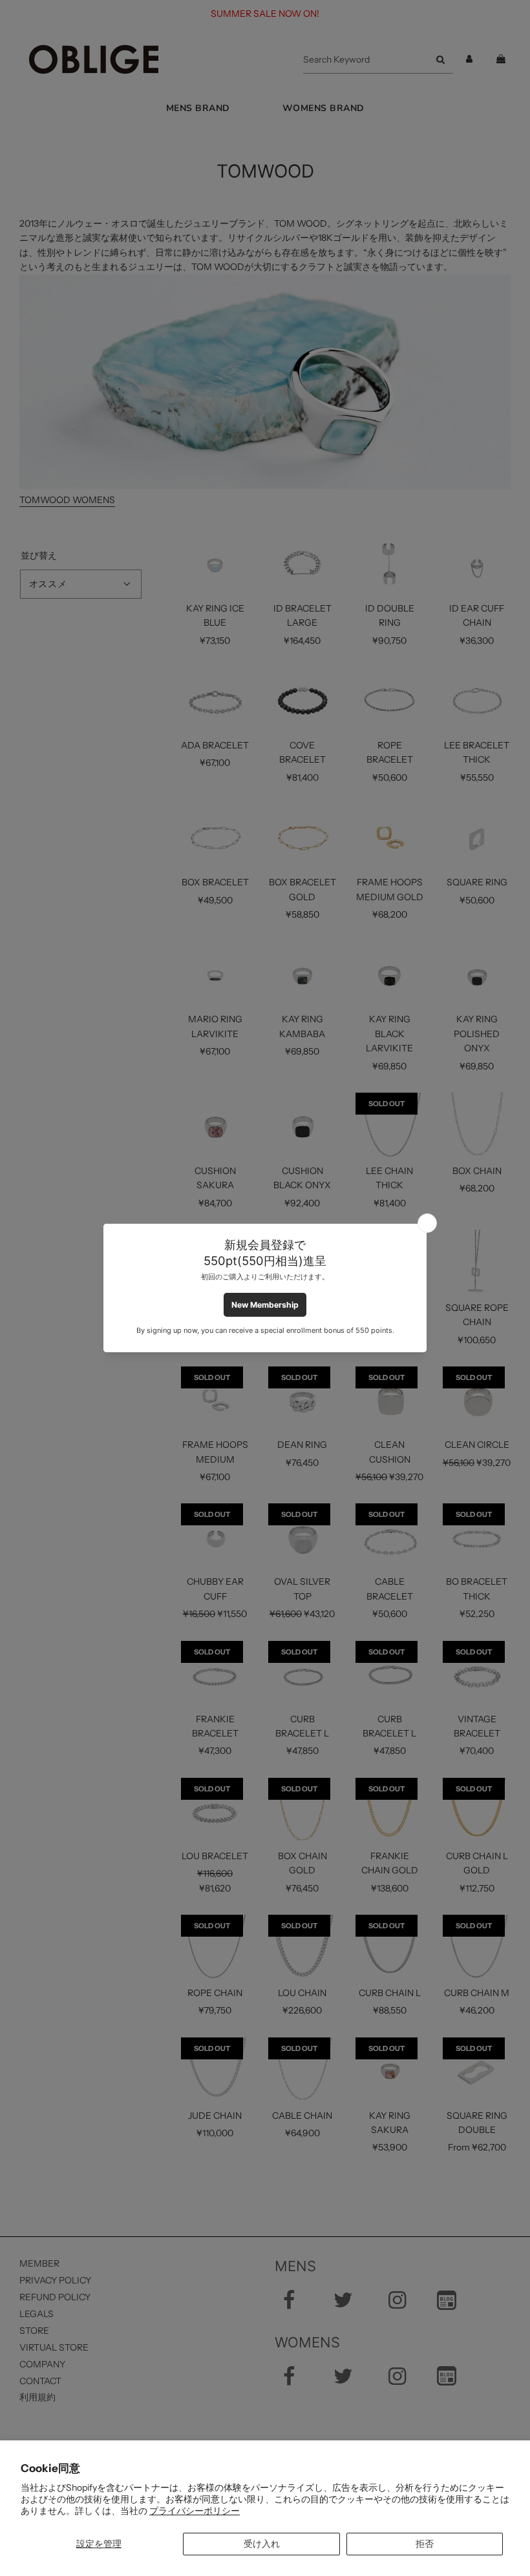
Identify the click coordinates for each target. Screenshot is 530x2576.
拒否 (425, 2544)
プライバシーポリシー (195, 2511)
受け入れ (262, 2544)
